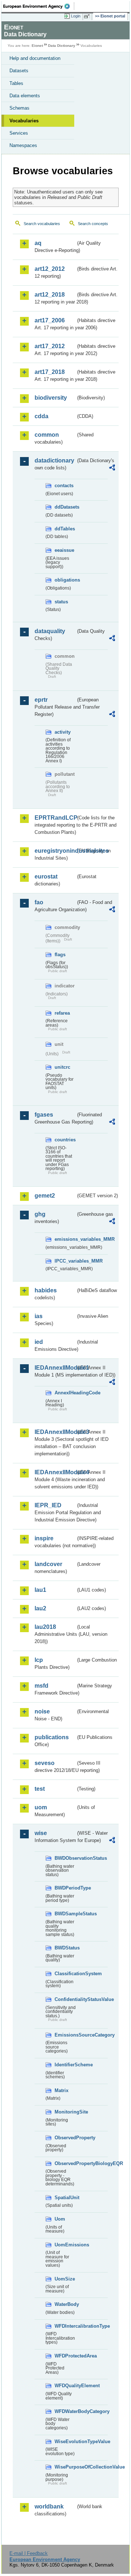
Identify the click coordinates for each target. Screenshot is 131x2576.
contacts (64, 486)
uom (41, 1807)
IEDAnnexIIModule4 (55, 1472)
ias (39, 1316)
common (47, 435)
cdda (41, 416)
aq (38, 243)
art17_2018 (50, 372)
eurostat (46, 877)
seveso (45, 1763)
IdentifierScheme (65, 2065)
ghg (40, 1214)
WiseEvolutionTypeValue (65, 2442)
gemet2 (45, 1196)
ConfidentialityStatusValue (65, 1999)
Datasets (19, 71)
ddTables (65, 529)
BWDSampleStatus (65, 1914)
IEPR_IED (48, 1505)
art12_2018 (50, 295)
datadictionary (54, 460)
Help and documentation (35, 58)
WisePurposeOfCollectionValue (65, 2467)
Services (19, 133)
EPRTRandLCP (55, 818)
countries (65, 1140)
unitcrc (62, 1067)
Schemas (19, 108)
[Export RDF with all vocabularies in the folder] (112, 468)
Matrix (61, 2090)
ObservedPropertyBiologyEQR (65, 2163)
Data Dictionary (62, 46)
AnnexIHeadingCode (65, 1393)
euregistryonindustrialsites (55, 851)
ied (39, 1342)
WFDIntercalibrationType (65, 2326)
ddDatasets (65, 507)
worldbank (49, 2506)
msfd (41, 1686)
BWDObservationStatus (65, 1858)
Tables (16, 83)
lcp (39, 1660)
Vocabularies (24, 121)
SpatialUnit (65, 2198)
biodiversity (51, 398)
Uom (60, 2219)
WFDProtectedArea (65, 2356)
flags (60, 955)
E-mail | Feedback (29, 2553)
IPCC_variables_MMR (65, 1261)
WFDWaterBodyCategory (65, 2411)
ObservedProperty (65, 2138)
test (40, 1789)
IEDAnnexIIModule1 (55, 1368)
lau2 (40, 1608)
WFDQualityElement (65, 2386)
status (61, 602)
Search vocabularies (42, 224)
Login (76, 16)
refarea (62, 1013)
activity (63, 732)
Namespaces (23, 145)
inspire (44, 1538)
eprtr (41, 700)
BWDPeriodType (65, 1888)
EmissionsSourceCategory (65, 2035)
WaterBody (65, 2304)
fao (39, 902)
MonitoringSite (65, 2112)
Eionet (37, 46)
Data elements (25, 96)
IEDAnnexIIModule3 (55, 1432)
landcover (48, 1564)
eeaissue (64, 550)
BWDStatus (65, 1948)
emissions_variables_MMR (65, 1239)
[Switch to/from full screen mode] (88, 16)
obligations (65, 580)
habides (46, 1290)
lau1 (40, 1590)
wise (41, 1833)
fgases (44, 1115)
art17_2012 (50, 346)
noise (42, 1711)
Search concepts (93, 224)
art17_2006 (50, 320)
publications (52, 1737)
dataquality (50, 631)
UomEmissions (65, 2245)
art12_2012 (50, 269)
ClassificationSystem (65, 1974)
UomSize (65, 2279)
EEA (39, 6)
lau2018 (45, 1627)
